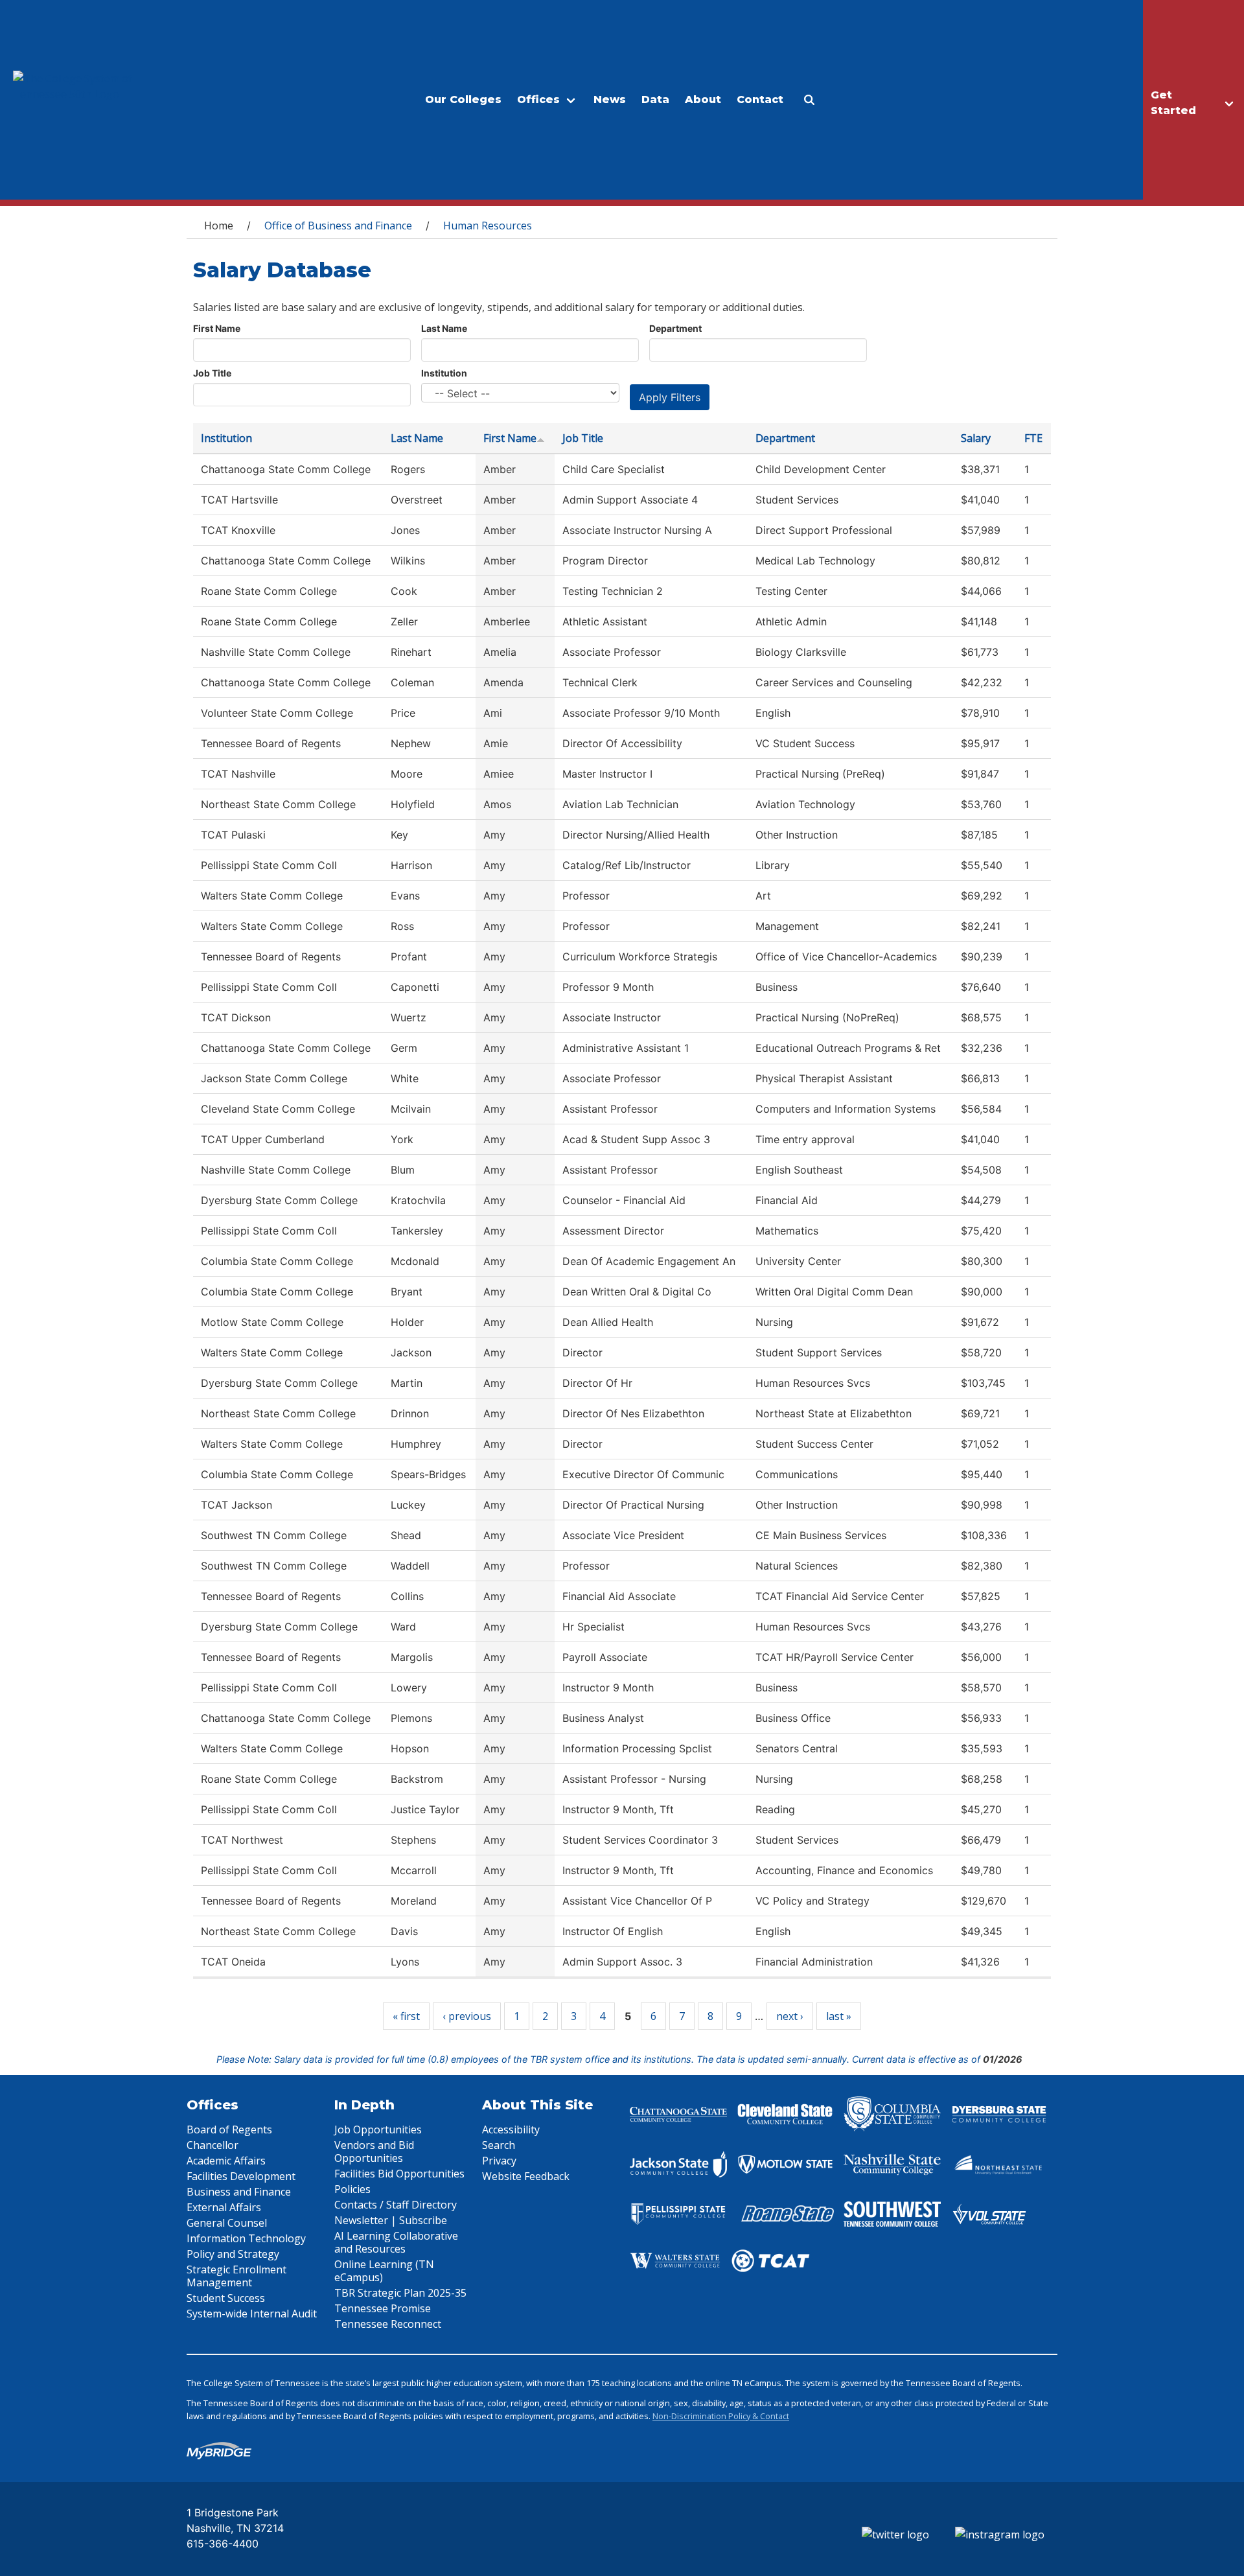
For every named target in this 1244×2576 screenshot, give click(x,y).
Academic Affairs (226, 2161)
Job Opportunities (378, 2129)
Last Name (444, 328)
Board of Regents (229, 2129)
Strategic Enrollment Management (236, 2276)
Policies (352, 2189)
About (703, 99)
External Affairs (224, 2207)
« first (406, 2016)
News (610, 99)
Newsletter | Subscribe (391, 2220)
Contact (760, 99)
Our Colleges (463, 99)
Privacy (499, 2161)
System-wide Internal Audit (252, 2314)
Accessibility (511, 2129)
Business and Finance (239, 2192)
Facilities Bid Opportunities (399, 2174)
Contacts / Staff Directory (396, 2205)
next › (790, 2016)
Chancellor (213, 2145)
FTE (1033, 438)
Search (499, 2145)
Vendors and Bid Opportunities (374, 2152)
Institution (444, 373)
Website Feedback (526, 2176)
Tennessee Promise (383, 2308)
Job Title (212, 373)
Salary (976, 438)
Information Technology (246, 2238)
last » (839, 2016)
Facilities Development (241, 2176)
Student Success (226, 2298)
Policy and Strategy (233, 2254)
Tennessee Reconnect (388, 2324)
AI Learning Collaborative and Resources (396, 2242)
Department (675, 328)
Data (655, 99)
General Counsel (227, 2223)
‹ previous (467, 2016)
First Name (217, 328)
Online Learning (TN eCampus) (384, 2271)
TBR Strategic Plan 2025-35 (400, 2293)
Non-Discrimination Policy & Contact (721, 2416)
